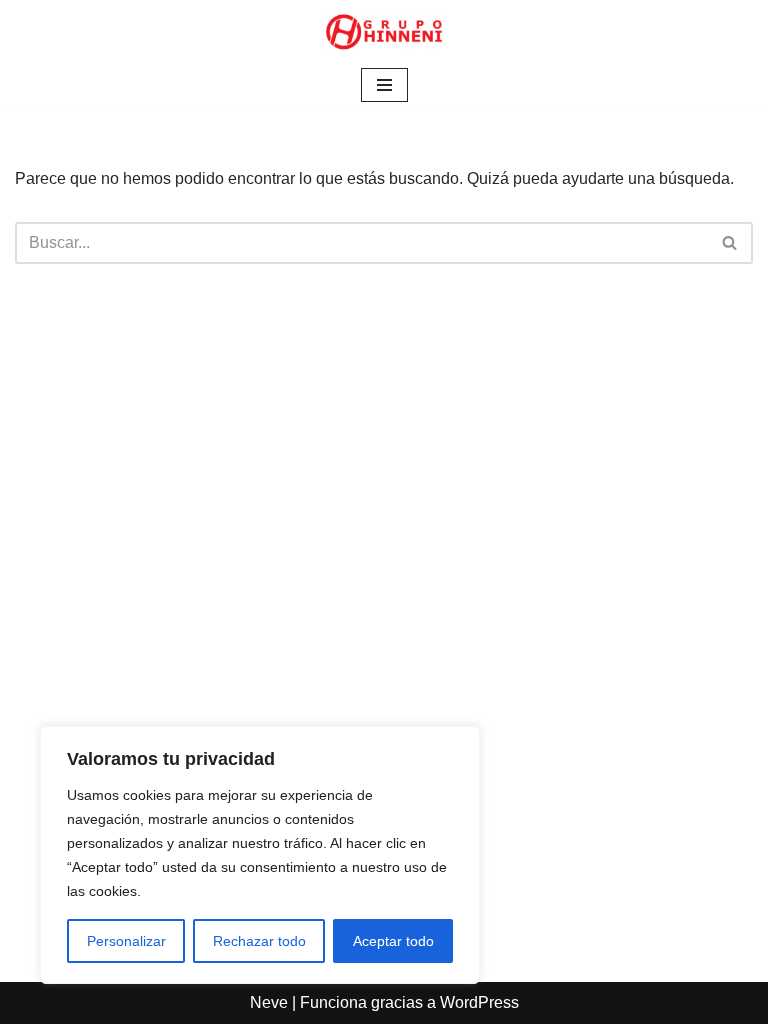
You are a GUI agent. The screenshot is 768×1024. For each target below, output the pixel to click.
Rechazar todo (259, 941)
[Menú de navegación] (384, 85)
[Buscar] (730, 243)
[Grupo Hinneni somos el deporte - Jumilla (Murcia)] (384, 32)
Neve (269, 1002)
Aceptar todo (393, 941)
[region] (260, 855)
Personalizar (126, 941)
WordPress (479, 1002)
